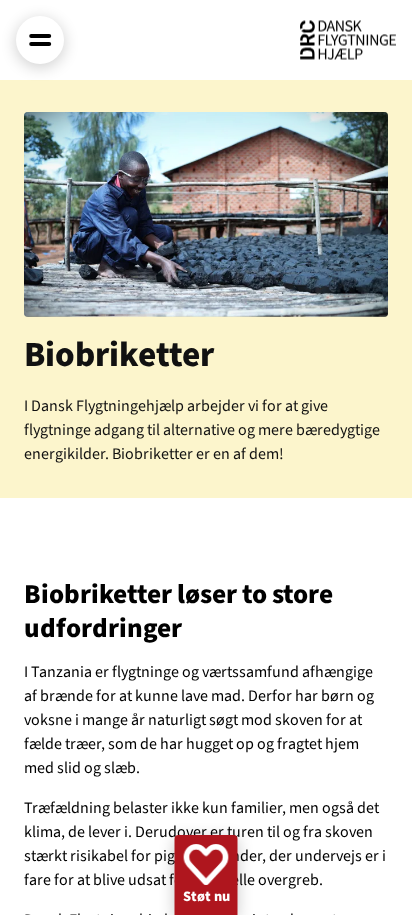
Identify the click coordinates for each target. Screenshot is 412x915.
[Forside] (348, 40)
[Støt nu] (206, 875)
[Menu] (40, 40)
